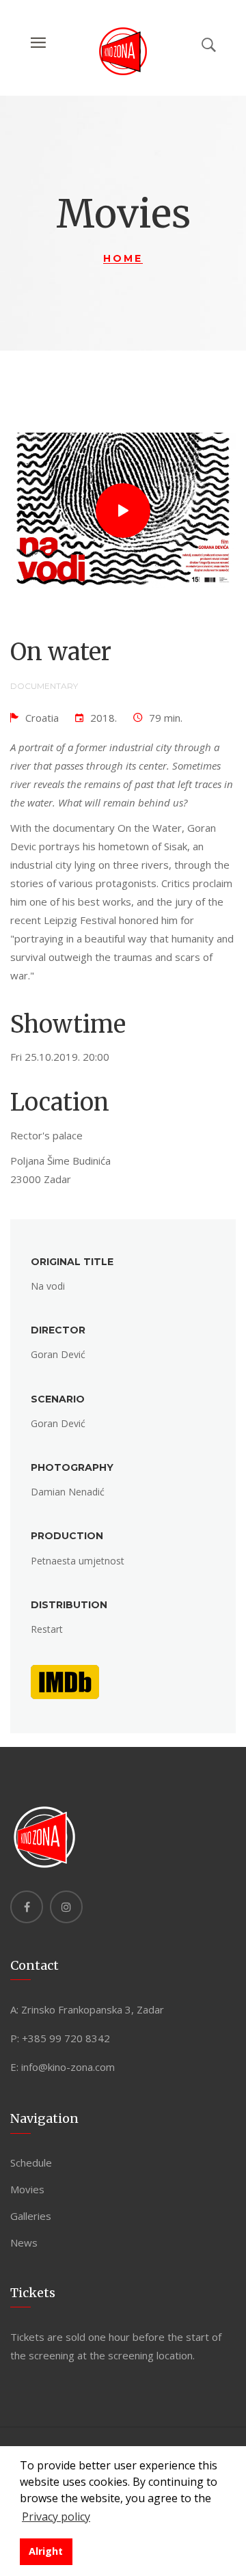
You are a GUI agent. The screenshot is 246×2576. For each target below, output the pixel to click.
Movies (27, 2189)
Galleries (31, 2216)
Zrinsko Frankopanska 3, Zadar (93, 2009)
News (24, 2242)
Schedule (31, 2163)
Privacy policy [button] (56, 2517)
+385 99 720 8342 (66, 2038)
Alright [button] (46, 2551)
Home (123, 258)
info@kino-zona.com (68, 2067)
